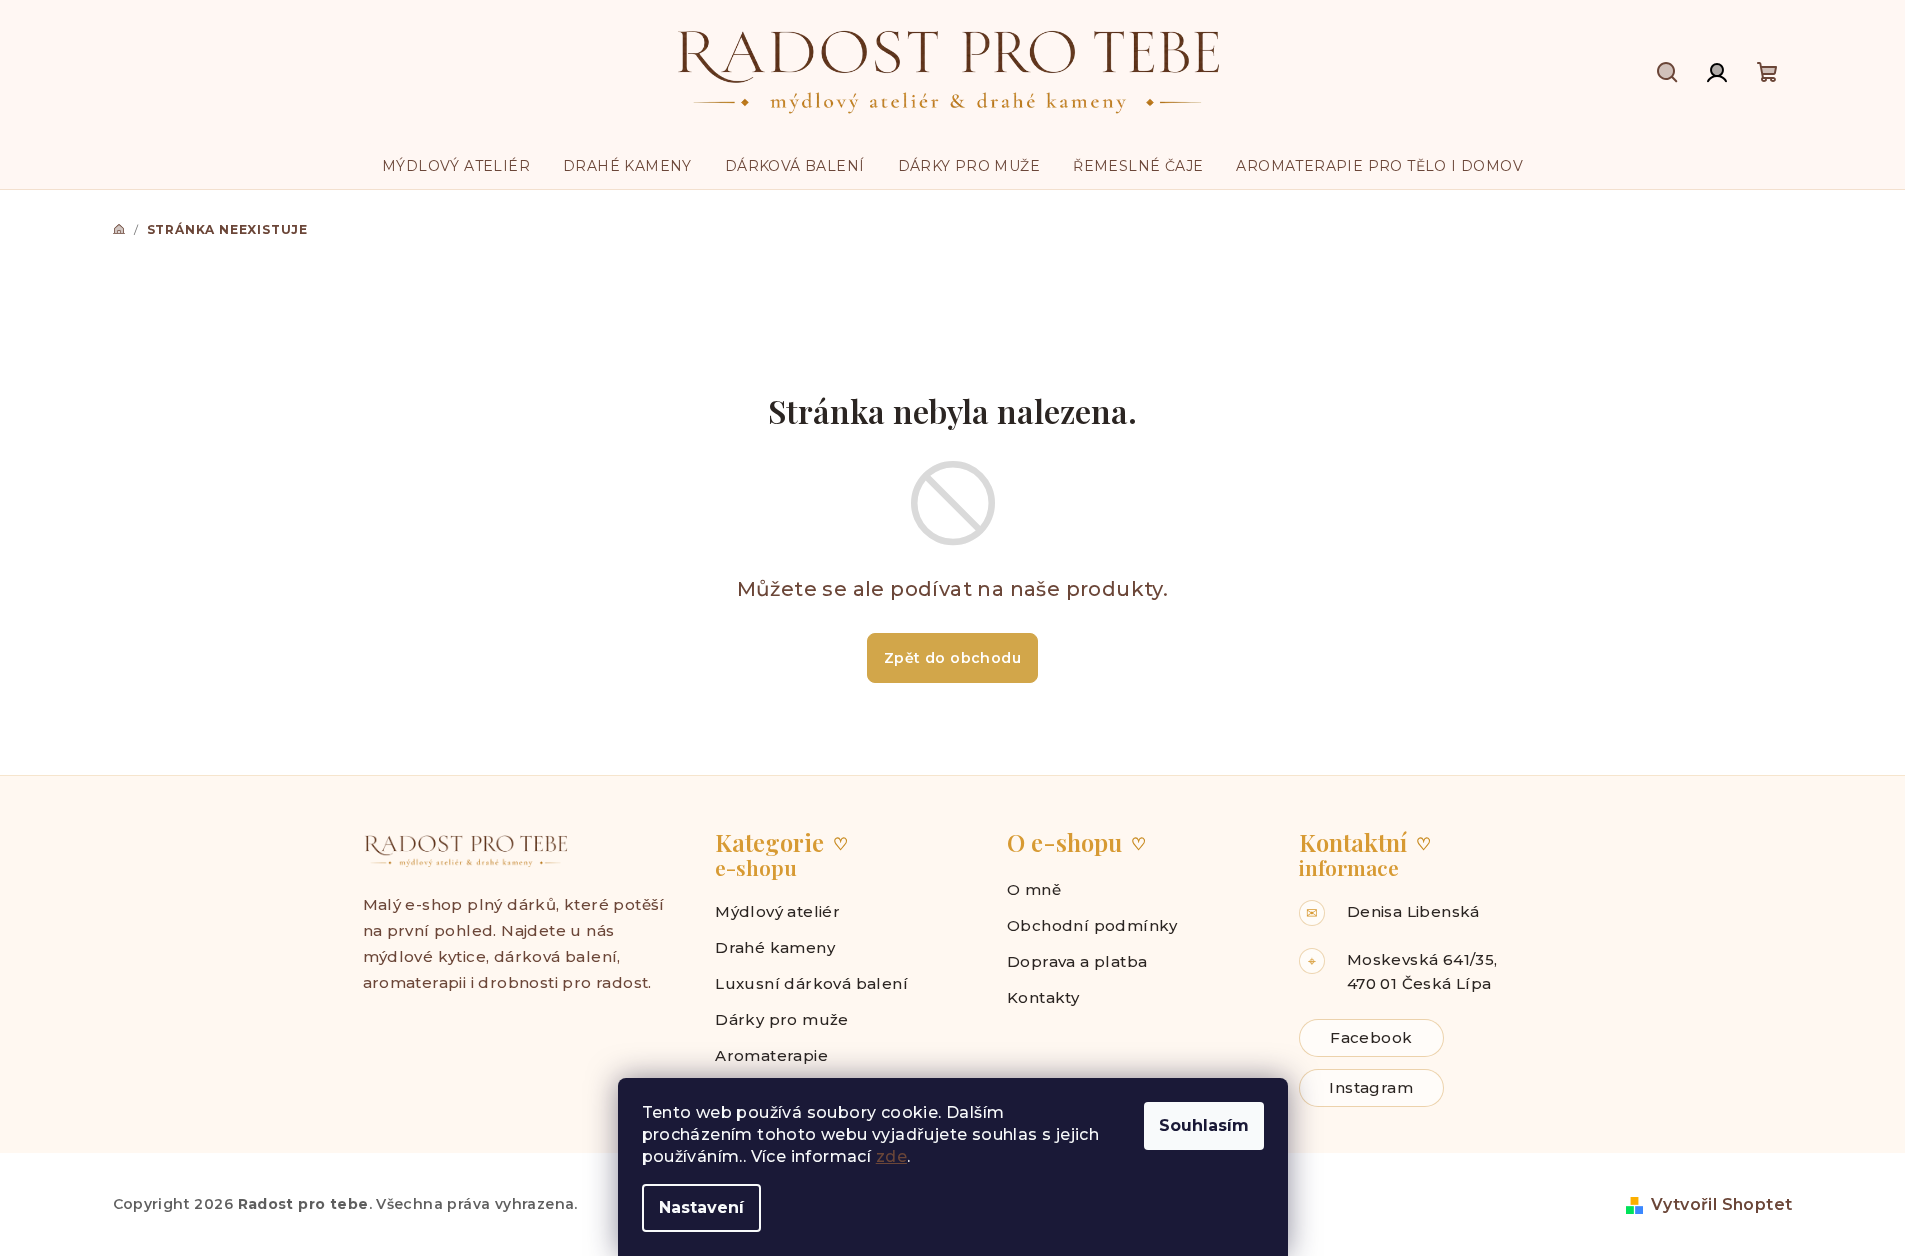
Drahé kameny (775, 947)
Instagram (1371, 1087)
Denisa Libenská (1413, 911)
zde (891, 1156)
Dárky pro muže (782, 1019)
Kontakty (1043, 997)
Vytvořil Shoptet (1721, 1204)
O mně (1034, 889)
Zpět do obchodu (952, 658)
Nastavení (701, 1207)
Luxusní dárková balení (811, 983)
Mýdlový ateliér (777, 911)
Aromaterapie (771, 1055)
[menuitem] (456, 166)
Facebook (1371, 1037)
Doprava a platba (1077, 961)
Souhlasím (1204, 1125)
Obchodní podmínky (1092, 925)
